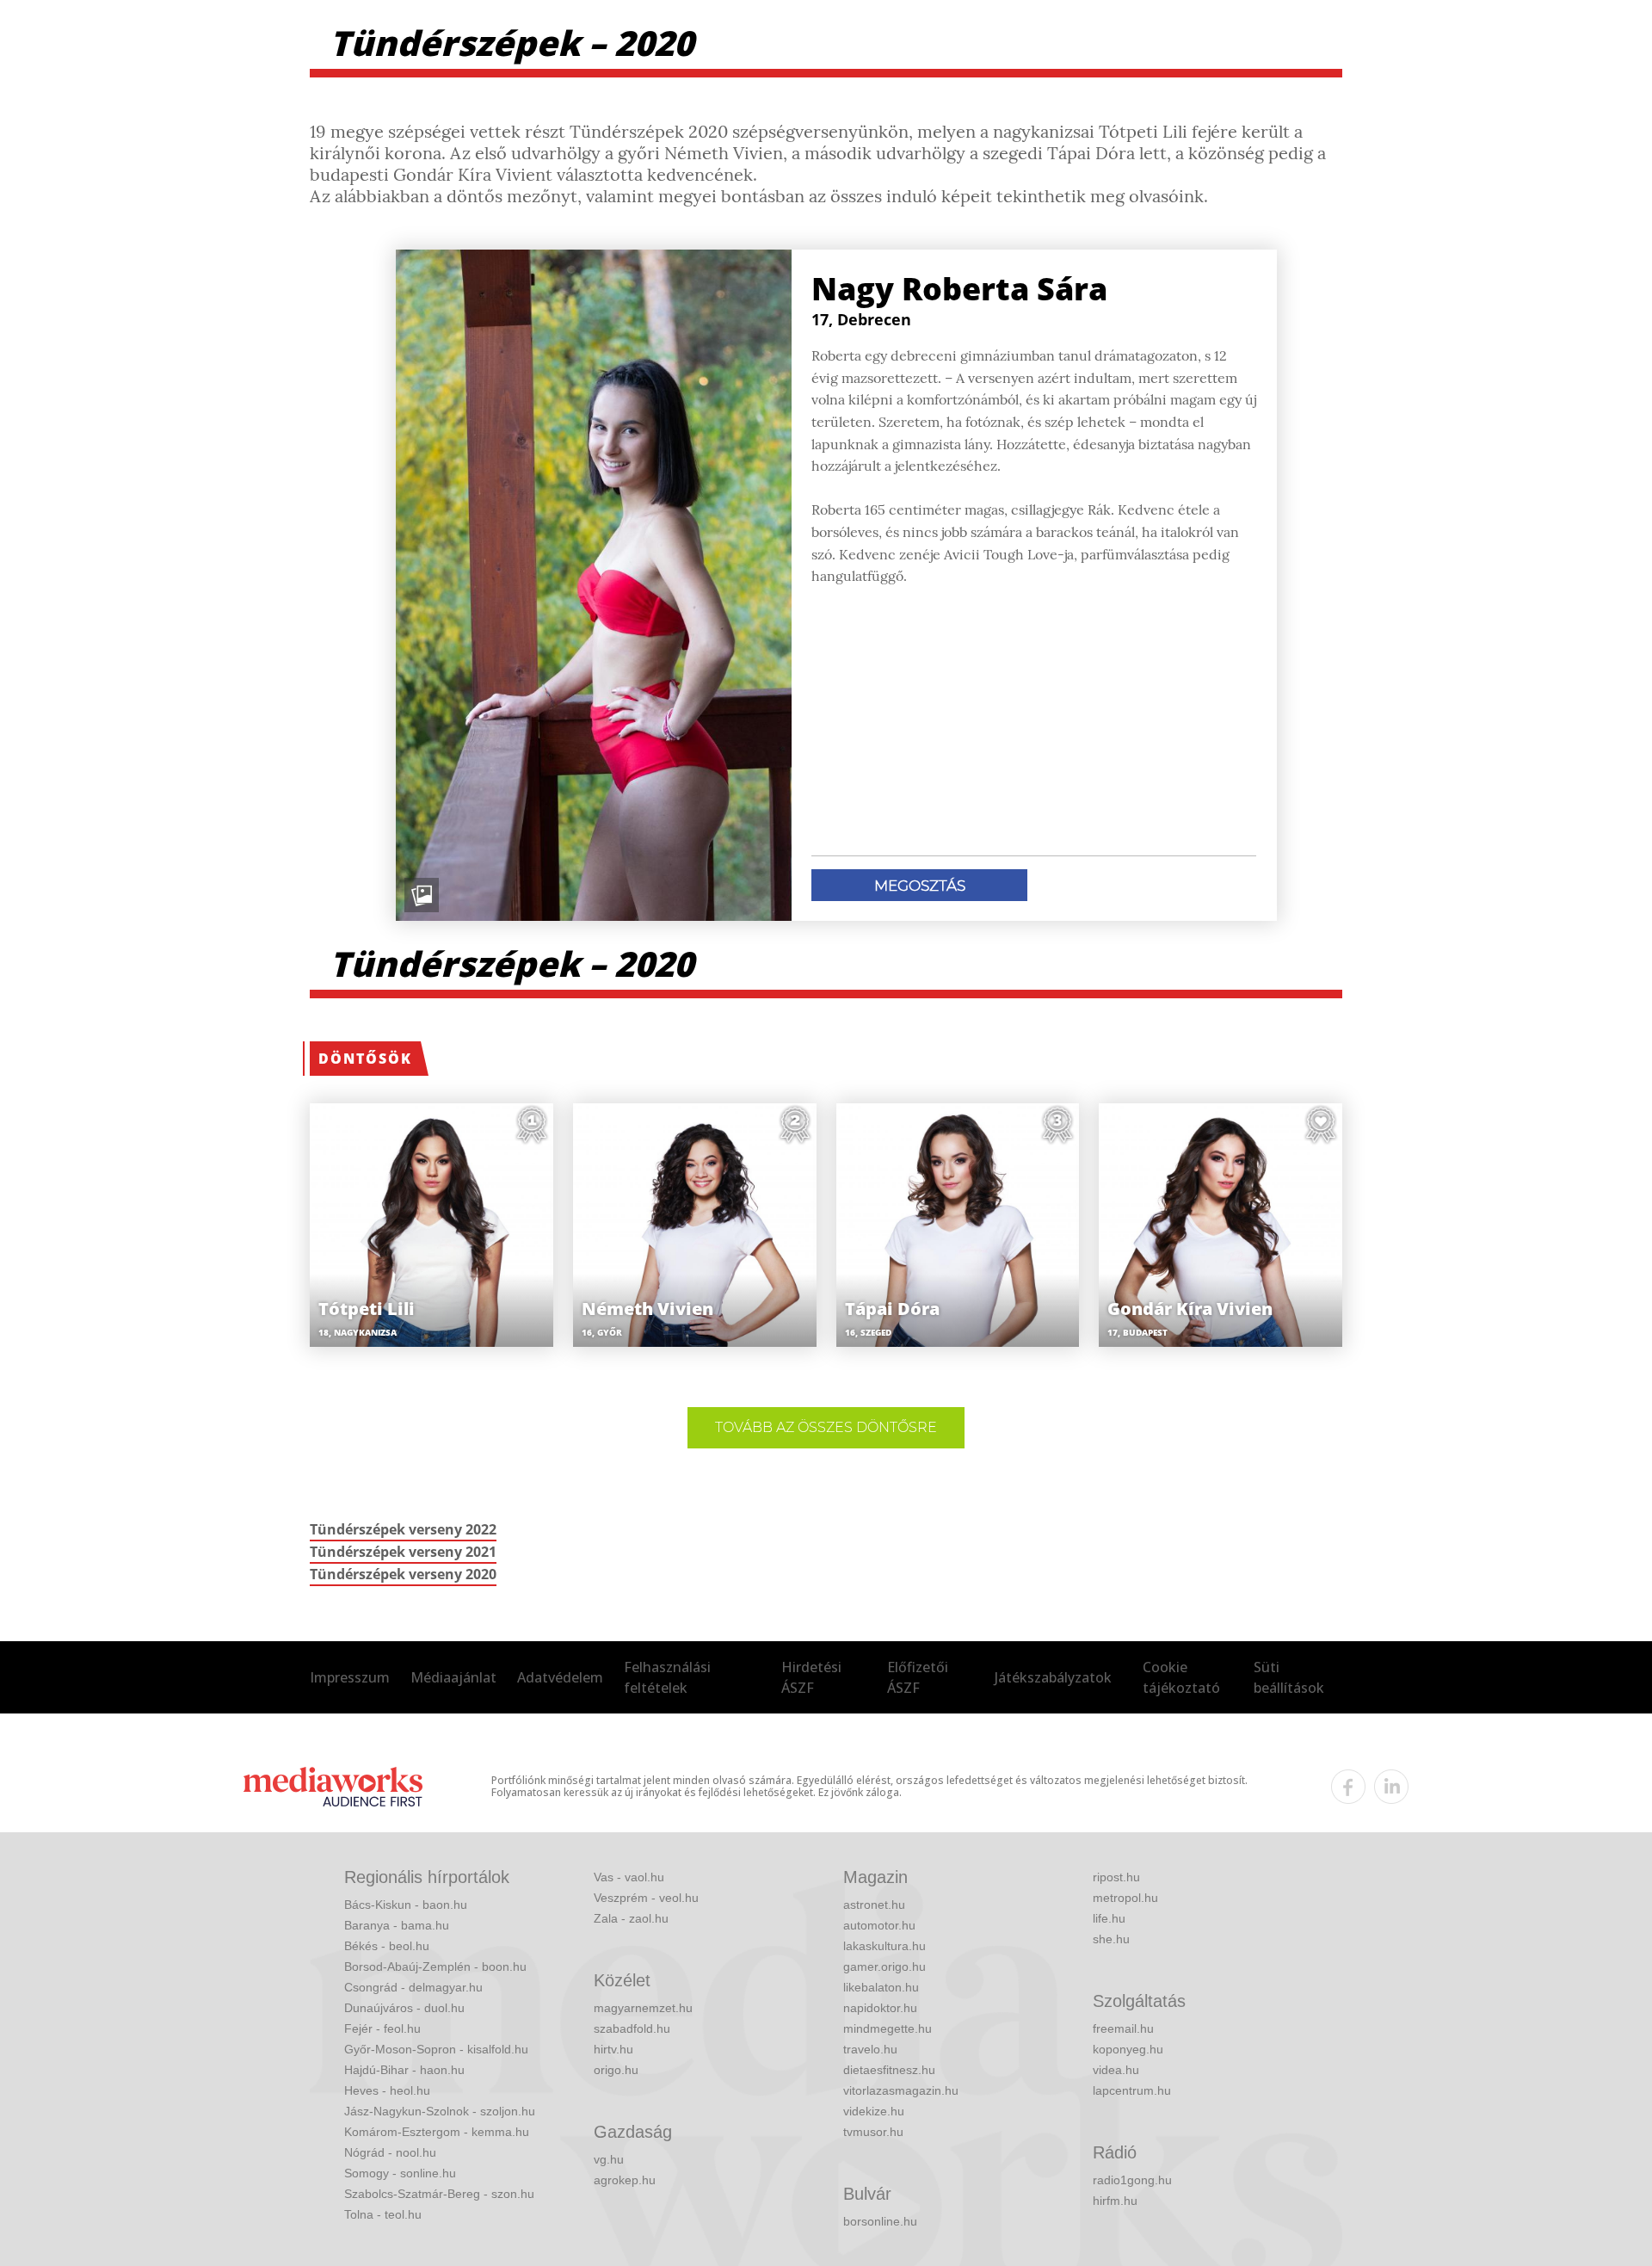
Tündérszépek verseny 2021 (403, 1552)
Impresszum (350, 1677)
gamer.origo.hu (885, 1967)
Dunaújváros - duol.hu (404, 2008)
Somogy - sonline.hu (400, 2173)
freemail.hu (1123, 2028)
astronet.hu (874, 1905)
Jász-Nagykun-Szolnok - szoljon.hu (440, 2111)
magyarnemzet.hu (643, 2008)
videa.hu (1116, 2070)
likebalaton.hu (881, 1987)
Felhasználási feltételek (667, 1677)
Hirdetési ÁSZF (811, 1677)
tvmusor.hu (873, 2132)
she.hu (1111, 1939)
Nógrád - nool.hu (390, 2152)
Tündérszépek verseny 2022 (403, 1529)
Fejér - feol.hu (382, 2028)
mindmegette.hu (888, 2028)
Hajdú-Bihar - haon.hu (404, 2070)
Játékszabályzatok (1053, 1677)
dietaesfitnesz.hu (889, 2070)
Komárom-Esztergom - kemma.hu (437, 2132)
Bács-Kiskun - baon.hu (406, 1905)
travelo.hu (870, 2049)
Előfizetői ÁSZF (918, 1677)
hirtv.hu (613, 2049)
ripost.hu (1116, 1877)
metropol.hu (1125, 1898)
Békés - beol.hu (387, 1946)
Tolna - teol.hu (383, 2214)
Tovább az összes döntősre (826, 1427)
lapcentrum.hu (1132, 2090)
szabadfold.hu (632, 2028)
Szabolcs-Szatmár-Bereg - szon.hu (439, 2194)
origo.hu (616, 2070)
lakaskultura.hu (885, 1946)
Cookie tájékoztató (1181, 1677)
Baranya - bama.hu (397, 1925)
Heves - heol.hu (387, 2090)
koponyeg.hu (1128, 2049)
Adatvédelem (560, 1677)
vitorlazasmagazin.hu (901, 2090)
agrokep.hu (625, 2180)
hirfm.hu (1115, 2201)
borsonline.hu (880, 2221)
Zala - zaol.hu (631, 1918)
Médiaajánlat (453, 1677)
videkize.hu (874, 2111)
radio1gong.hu (1132, 2180)
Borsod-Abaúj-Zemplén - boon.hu (435, 1967)
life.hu (1109, 1918)
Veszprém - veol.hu (646, 1898)
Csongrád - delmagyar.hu (413, 1987)
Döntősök (365, 1059)
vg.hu (609, 2159)
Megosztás (920, 886)
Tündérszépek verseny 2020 (403, 1574)
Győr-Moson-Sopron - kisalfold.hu (436, 2049)
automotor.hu (879, 1925)
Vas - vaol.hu (629, 1877)
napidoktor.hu (880, 2008)
